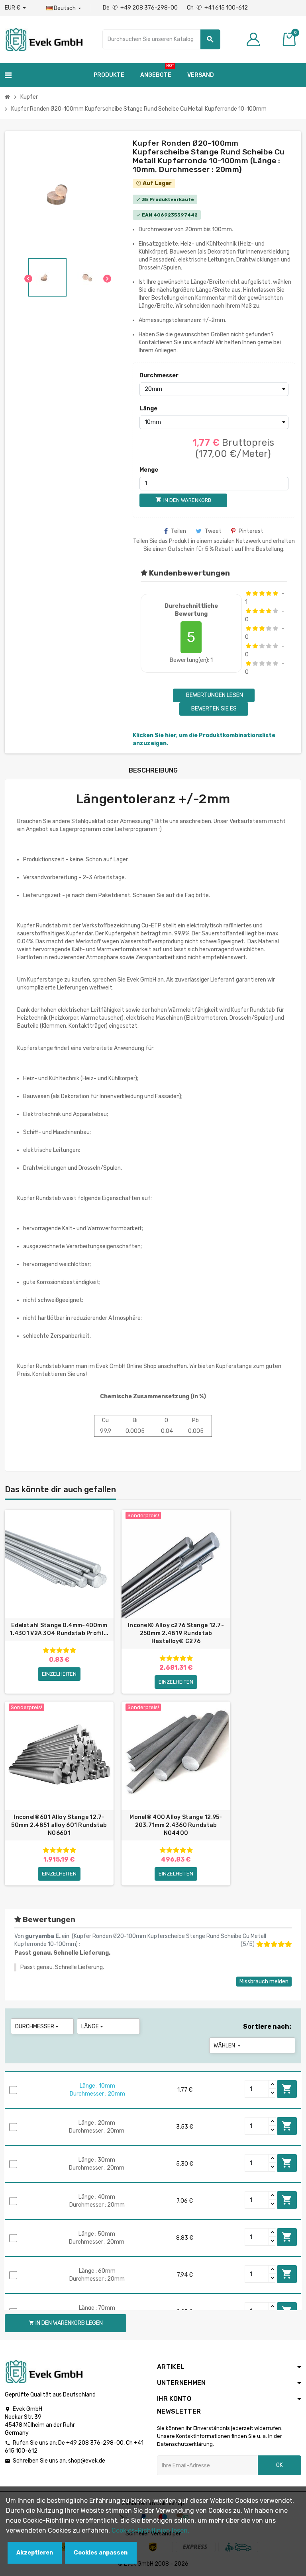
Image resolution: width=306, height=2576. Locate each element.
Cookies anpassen (101, 2553)
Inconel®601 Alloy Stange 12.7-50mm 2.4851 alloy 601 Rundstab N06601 (59, 1825)
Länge (148, 409)
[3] (262, 593)
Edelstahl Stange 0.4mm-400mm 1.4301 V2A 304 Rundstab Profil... (59, 1629)
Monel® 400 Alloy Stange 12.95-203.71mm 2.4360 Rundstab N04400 (176, 1825)
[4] (269, 593)
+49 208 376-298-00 (95, 2443)
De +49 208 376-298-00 (141, 8)
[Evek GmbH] (44, 39)
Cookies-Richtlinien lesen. (150, 2530)
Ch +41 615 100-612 (217, 8)
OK (280, 2465)
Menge (149, 470)
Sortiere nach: (267, 2027)
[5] (276, 593)
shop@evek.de (87, 2461)
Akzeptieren (35, 2553)
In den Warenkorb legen (287, 2089)
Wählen (228, 2046)
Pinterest (251, 531)
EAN (147, 215)
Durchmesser (157, 376)
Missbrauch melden (264, 1982)
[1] (248, 593)
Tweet (213, 531)
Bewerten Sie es (214, 709)
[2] (255, 593)
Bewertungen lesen (214, 695)
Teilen (178, 531)
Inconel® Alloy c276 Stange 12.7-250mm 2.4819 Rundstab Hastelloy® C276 (176, 1633)
